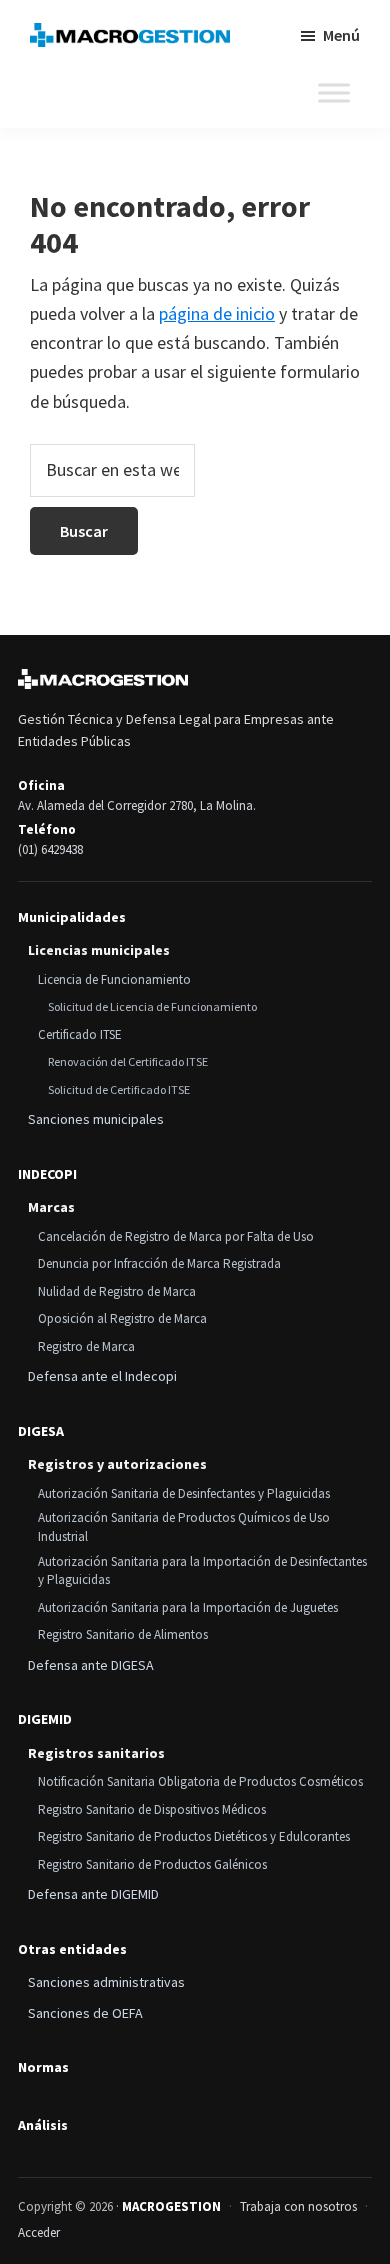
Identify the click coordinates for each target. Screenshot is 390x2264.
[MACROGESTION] (103, 679)
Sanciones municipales (96, 1119)
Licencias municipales (99, 950)
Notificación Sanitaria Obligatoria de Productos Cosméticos (200, 1781)
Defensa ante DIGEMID (93, 1894)
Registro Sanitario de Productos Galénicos (152, 1864)
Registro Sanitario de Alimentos (123, 1634)
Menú (341, 35)
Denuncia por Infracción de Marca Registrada (159, 1263)
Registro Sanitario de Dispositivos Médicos (152, 1809)
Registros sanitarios (96, 1753)
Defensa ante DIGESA (91, 1665)
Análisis (43, 2125)
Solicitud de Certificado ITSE (119, 1089)
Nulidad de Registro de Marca (117, 1291)
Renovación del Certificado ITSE (128, 1061)
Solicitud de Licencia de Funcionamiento (152, 1006)
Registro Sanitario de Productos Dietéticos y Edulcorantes (194, 1836)
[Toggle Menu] (334, 93)
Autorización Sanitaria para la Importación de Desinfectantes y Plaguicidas (202, 1571)
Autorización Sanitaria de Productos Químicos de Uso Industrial (184, 1527)
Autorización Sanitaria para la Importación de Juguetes (188, 1607)
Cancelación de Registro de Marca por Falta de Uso (176, 1236)
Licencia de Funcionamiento (114, 979)
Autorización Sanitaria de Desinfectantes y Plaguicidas (184, 1493)
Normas (43, 2067)
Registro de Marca (86, 1346)
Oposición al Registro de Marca (122, 1318)
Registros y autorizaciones (117, 1464)
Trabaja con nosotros (298, 2206)
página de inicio (217, 313)
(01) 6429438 (50, 849)
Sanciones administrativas (106, 1982)
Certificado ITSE (80, 1034)
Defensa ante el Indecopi (102, 1376)
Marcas (51, 1207)
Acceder (39, 2232)
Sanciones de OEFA (85, 2013)
